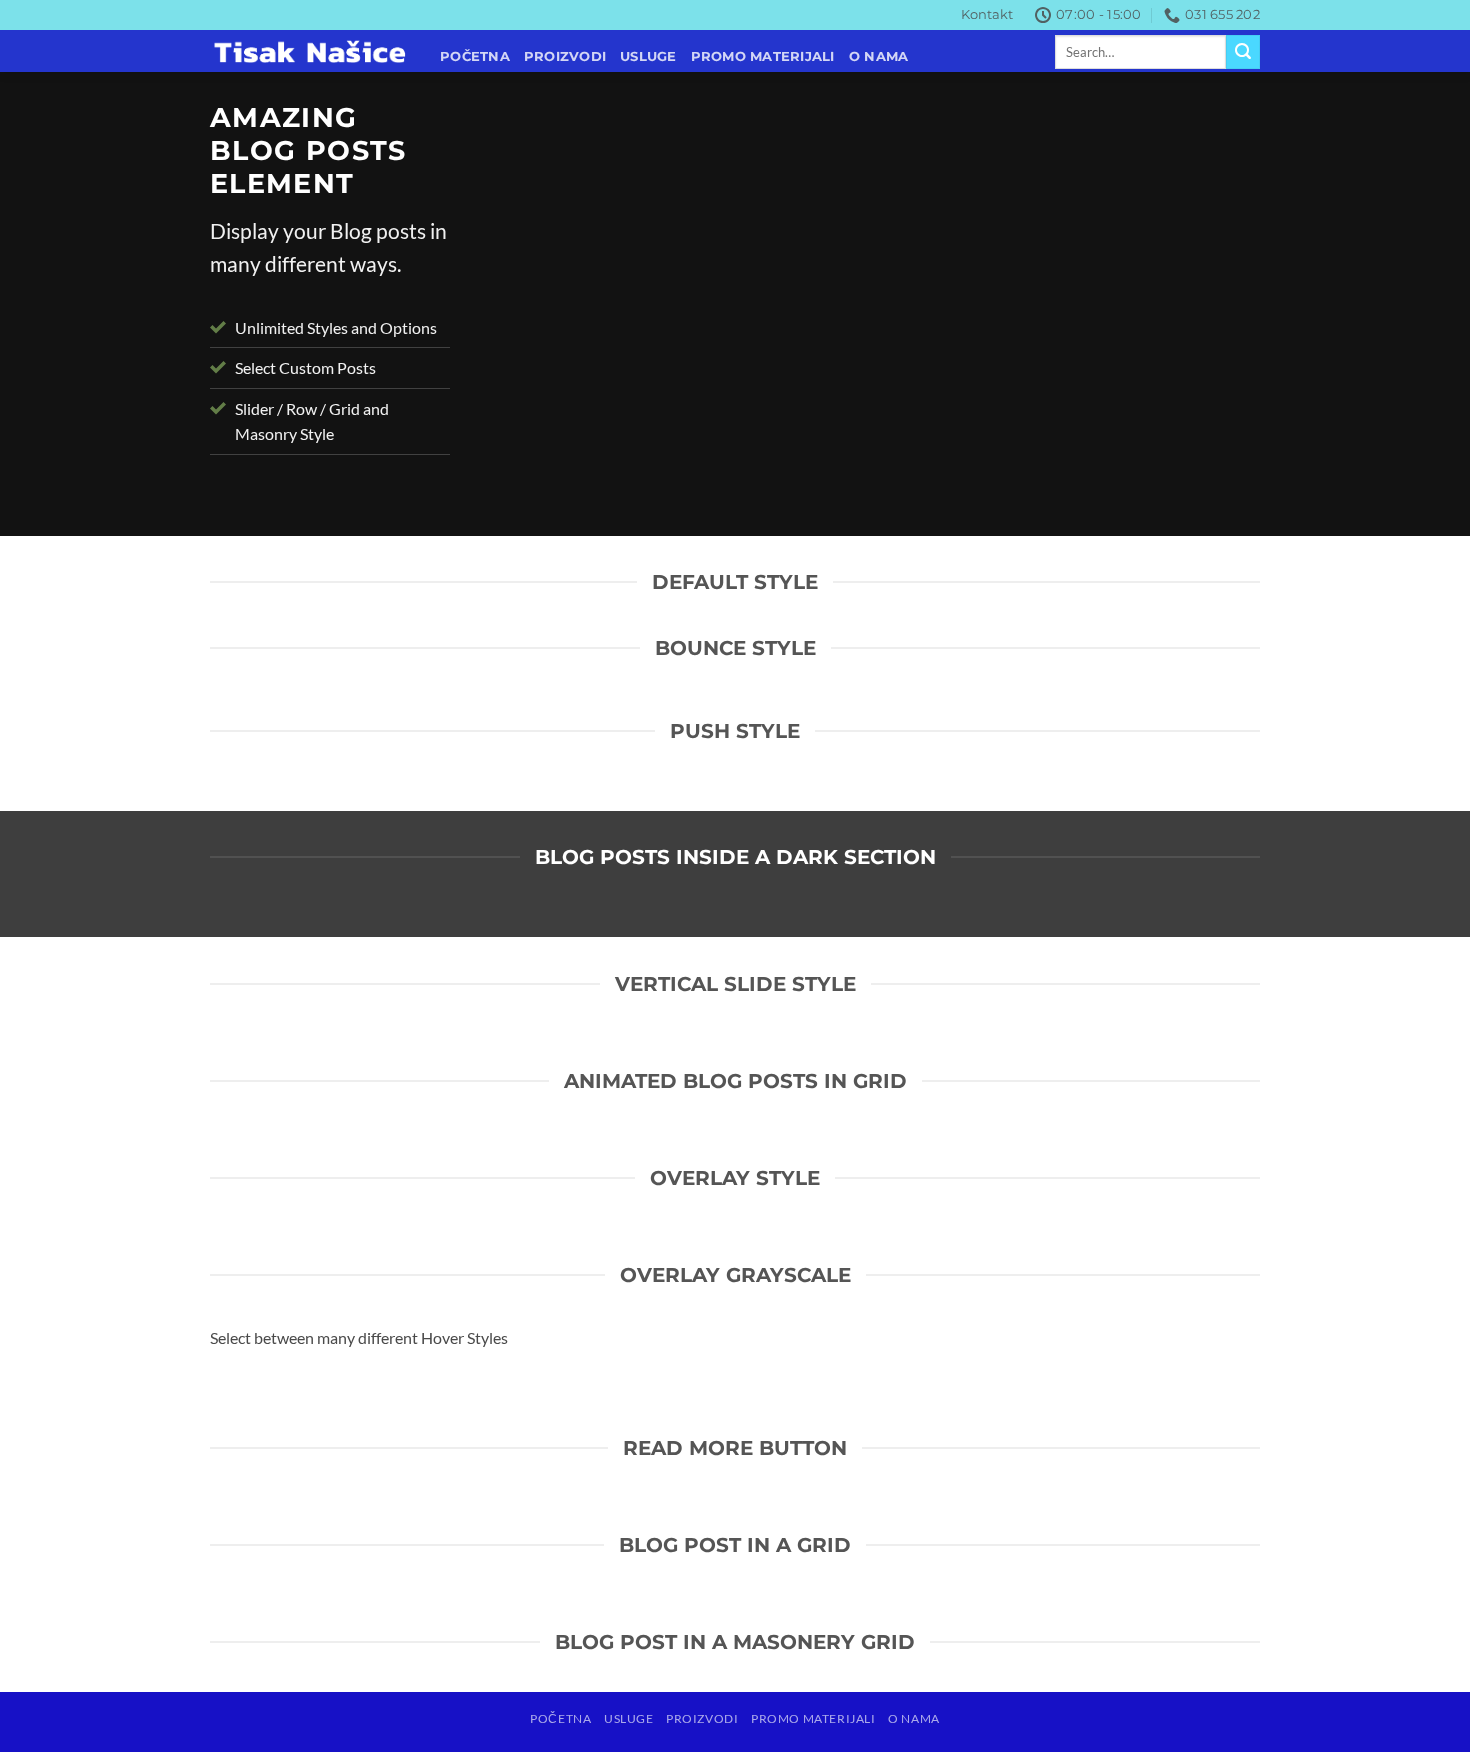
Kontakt (987, 14)
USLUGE (648, 56)
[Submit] (1243, 52)
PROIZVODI (565, 56)
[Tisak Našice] (310, 52)
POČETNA (475, 56)
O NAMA (879, 56)
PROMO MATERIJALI (763, 56)
